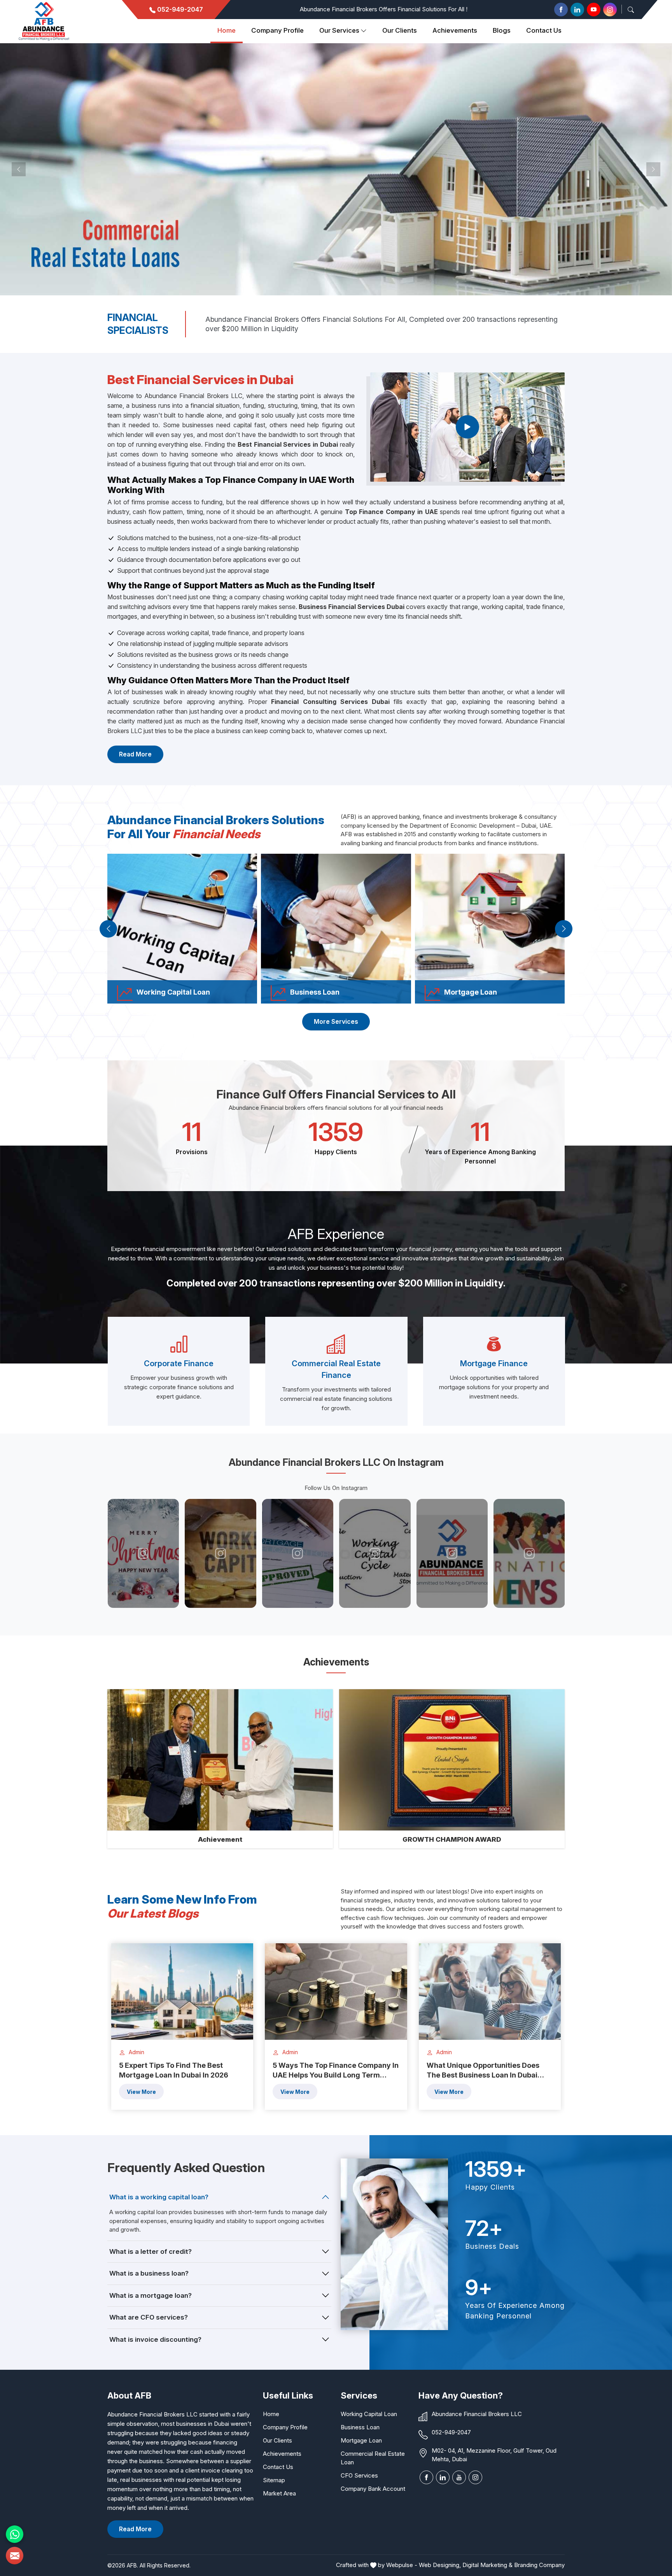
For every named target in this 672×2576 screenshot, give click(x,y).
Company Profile (277, 30)
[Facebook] (561, 10)
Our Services (339, 30)
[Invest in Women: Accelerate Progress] (377, 1553)
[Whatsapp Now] (15, 2534)
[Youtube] (594, 10)
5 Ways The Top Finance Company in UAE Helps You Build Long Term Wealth (336, 2071)
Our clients (400, 30)
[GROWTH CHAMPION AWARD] (452, 1760)
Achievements (455, 30)
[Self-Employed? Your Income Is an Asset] (145, 1553)
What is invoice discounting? (155, 2339)
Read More (135, 754)
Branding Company (539, 2565)
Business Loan (360, 2427)
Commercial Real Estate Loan (373, 2458)
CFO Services (359, 2475)
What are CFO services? (149, 2317)
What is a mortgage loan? (150, 2295)
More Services (336, 1021)
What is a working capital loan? (159, 2197)
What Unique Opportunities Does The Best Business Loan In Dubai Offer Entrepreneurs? (483, 2071)
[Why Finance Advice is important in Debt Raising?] (299, 1553)
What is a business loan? (149, 2273)
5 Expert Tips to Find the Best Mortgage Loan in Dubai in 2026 (174, 2070)
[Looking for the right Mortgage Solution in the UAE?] (454, 1553)
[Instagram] (610, 10)
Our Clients (277, 2440)
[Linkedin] (577, 10)
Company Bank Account (373, 2489)
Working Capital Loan (369, 2414)
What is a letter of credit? (150, 2251)
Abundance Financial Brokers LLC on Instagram (336, 1462)
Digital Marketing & (487, 2565)
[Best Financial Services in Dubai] (467, 427)
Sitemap (274, 2480)
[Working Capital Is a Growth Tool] (222, 1553)
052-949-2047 (179, 9)
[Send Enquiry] (15, 2556)
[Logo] (44, 21)
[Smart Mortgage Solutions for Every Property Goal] (531, 1553)
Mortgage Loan (361, 2440)
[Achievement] (220, 1760)
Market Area (279, 2493)
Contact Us (544, 30)
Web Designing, (440, 2565)
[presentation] (108, 929)
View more (141, 2092)
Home (227, 30)
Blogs (502, 30)
